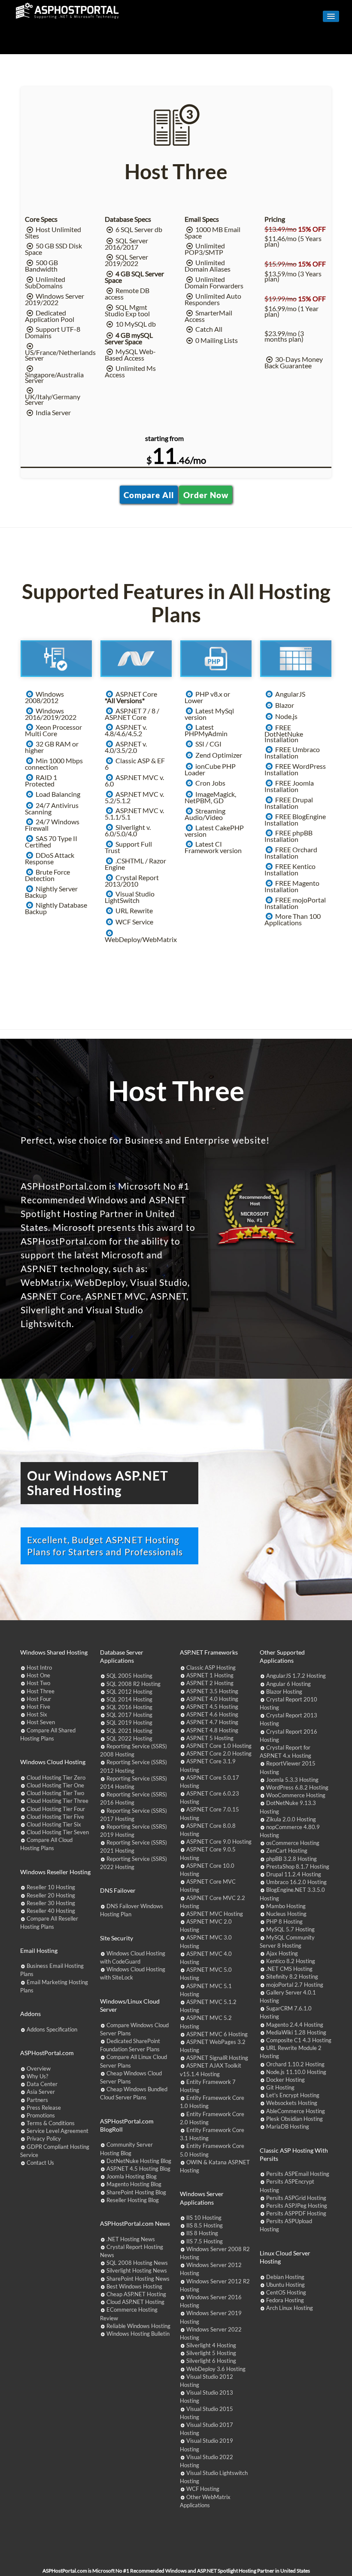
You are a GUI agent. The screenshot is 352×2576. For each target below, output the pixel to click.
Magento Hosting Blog (134, 2184)
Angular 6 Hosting (288, 1684)
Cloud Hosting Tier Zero (56, 1778)
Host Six (37, 1714)
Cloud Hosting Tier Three (58, 1801)
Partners (37, 2100)
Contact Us (40, 2163)
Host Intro (39, 1667)
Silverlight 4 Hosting (211, 2345)
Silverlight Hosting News (137, 2270)
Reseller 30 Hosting (51, 1903)
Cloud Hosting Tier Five (55, 1817)
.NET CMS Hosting (289, 1969)
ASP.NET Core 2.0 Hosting (219, 1753)
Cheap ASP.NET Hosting (136, 2294)
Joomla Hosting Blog (132, 2176)
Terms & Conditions (51, 2123)
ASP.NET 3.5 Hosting (212, 1691)
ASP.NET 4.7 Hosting (212, 1722)
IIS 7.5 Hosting (205, 2241)
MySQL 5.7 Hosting (290, 1929)
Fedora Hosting (285, 2300)
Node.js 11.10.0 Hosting (296, 2072)
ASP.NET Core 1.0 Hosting (219, 1746)
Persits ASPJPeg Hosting (297, 2206)
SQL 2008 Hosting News (137, 2263)
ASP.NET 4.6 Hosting (212, 1714)
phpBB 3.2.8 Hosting (291, 1859)
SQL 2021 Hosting (129, 1731)
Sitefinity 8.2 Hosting (292, 1976)
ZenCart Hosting (287, 1851)
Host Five (38, 1707)
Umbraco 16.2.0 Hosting (296, 1882)
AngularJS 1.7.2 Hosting (296, 1676)
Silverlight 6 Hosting (211, 2361)
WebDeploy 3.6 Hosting (216, 2369)
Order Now (206, 495)
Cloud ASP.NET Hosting (135, 2302)
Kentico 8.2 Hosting (291, 1961)
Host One (38, 1675)
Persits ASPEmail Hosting (298, 2174)
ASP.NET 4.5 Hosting (212, 1707)
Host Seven (41, 1722)
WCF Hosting (203, 2489)
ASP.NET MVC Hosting (215, 1914)
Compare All (149, 495)
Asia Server (41, 2092)
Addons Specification (52, 2029)
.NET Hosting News (131, 2239)
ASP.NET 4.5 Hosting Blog (138, 2169)
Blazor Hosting (284, 1692)
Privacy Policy (44, 2139)
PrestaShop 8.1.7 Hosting (298, 1866)
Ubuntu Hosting (285, 2285)
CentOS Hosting (286, 2292)
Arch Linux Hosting (290, 2308)
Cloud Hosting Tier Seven (58, 1832)
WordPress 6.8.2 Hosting (297, 1787)
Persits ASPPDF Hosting (296, 2213)
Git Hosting (280, 2087)
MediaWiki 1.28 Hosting (296, 2032)
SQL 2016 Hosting (129, 1707)
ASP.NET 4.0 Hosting (212, 1699)
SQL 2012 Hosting (129, 1692)
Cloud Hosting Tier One (55, 1785)
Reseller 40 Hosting (51, 1911)
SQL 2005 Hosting (129, 1676)
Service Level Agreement (58, 2131)
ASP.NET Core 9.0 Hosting (219, 1842)
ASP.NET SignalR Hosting (217, 2058)
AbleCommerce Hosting (296, 2111)
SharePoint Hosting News (138, 2279)
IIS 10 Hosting (204, 2218)
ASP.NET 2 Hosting (210, 1683)
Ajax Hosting (282, 1953)
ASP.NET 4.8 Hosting (212, 1730)
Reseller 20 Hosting (51, 1895)
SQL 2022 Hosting (129, 1738)
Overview (39, 2068)
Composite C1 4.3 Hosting (299, 2040)
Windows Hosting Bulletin (138, 2334)
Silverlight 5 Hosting (211, 2353)
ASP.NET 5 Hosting (210, 1738)
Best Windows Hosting (134, 2286)
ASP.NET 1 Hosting (210, 1675)
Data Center (42, 2084)
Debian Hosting (285, 2277)
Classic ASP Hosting (211, 1667)
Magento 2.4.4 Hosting (295, 2025)
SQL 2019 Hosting (129, 1722)
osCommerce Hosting (293, 1843)
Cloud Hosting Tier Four (56, 1809)
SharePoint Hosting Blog (136, 2192)
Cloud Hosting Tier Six (54, 1824)
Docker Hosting (285, 2080)
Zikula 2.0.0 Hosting (291, 1819)
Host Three (41, 1691)
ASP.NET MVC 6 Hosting (217, 2034)
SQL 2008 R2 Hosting (134, 1684)
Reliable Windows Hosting (138, 2326)
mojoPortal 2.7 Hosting (295, 1985)
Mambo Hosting (286, 1906)
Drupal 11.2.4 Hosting (294, 1874)
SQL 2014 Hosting (129, 1699)
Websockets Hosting (292, 2103)
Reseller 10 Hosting (51, 1887)
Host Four (39, 1699)
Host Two (38, 1683)
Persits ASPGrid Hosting (296, 2198)
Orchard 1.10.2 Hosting (295, 2064)
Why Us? (37, 2076)
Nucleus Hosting (286, 1914)
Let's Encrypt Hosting (293, 2095)
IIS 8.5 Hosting (205, 2225)
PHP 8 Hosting (284, 1921)
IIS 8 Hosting (202, 2233)
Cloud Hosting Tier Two (55, 1793)
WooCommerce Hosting (296, 1795)
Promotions (41, 2115)
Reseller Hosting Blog (133, 2200)
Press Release (44, 2108)
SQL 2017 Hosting (129, 1715)
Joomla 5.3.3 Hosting (292, 1780)
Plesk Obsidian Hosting (294, 2119)
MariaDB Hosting (288, 2126)
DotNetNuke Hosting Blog (139, 2161)
